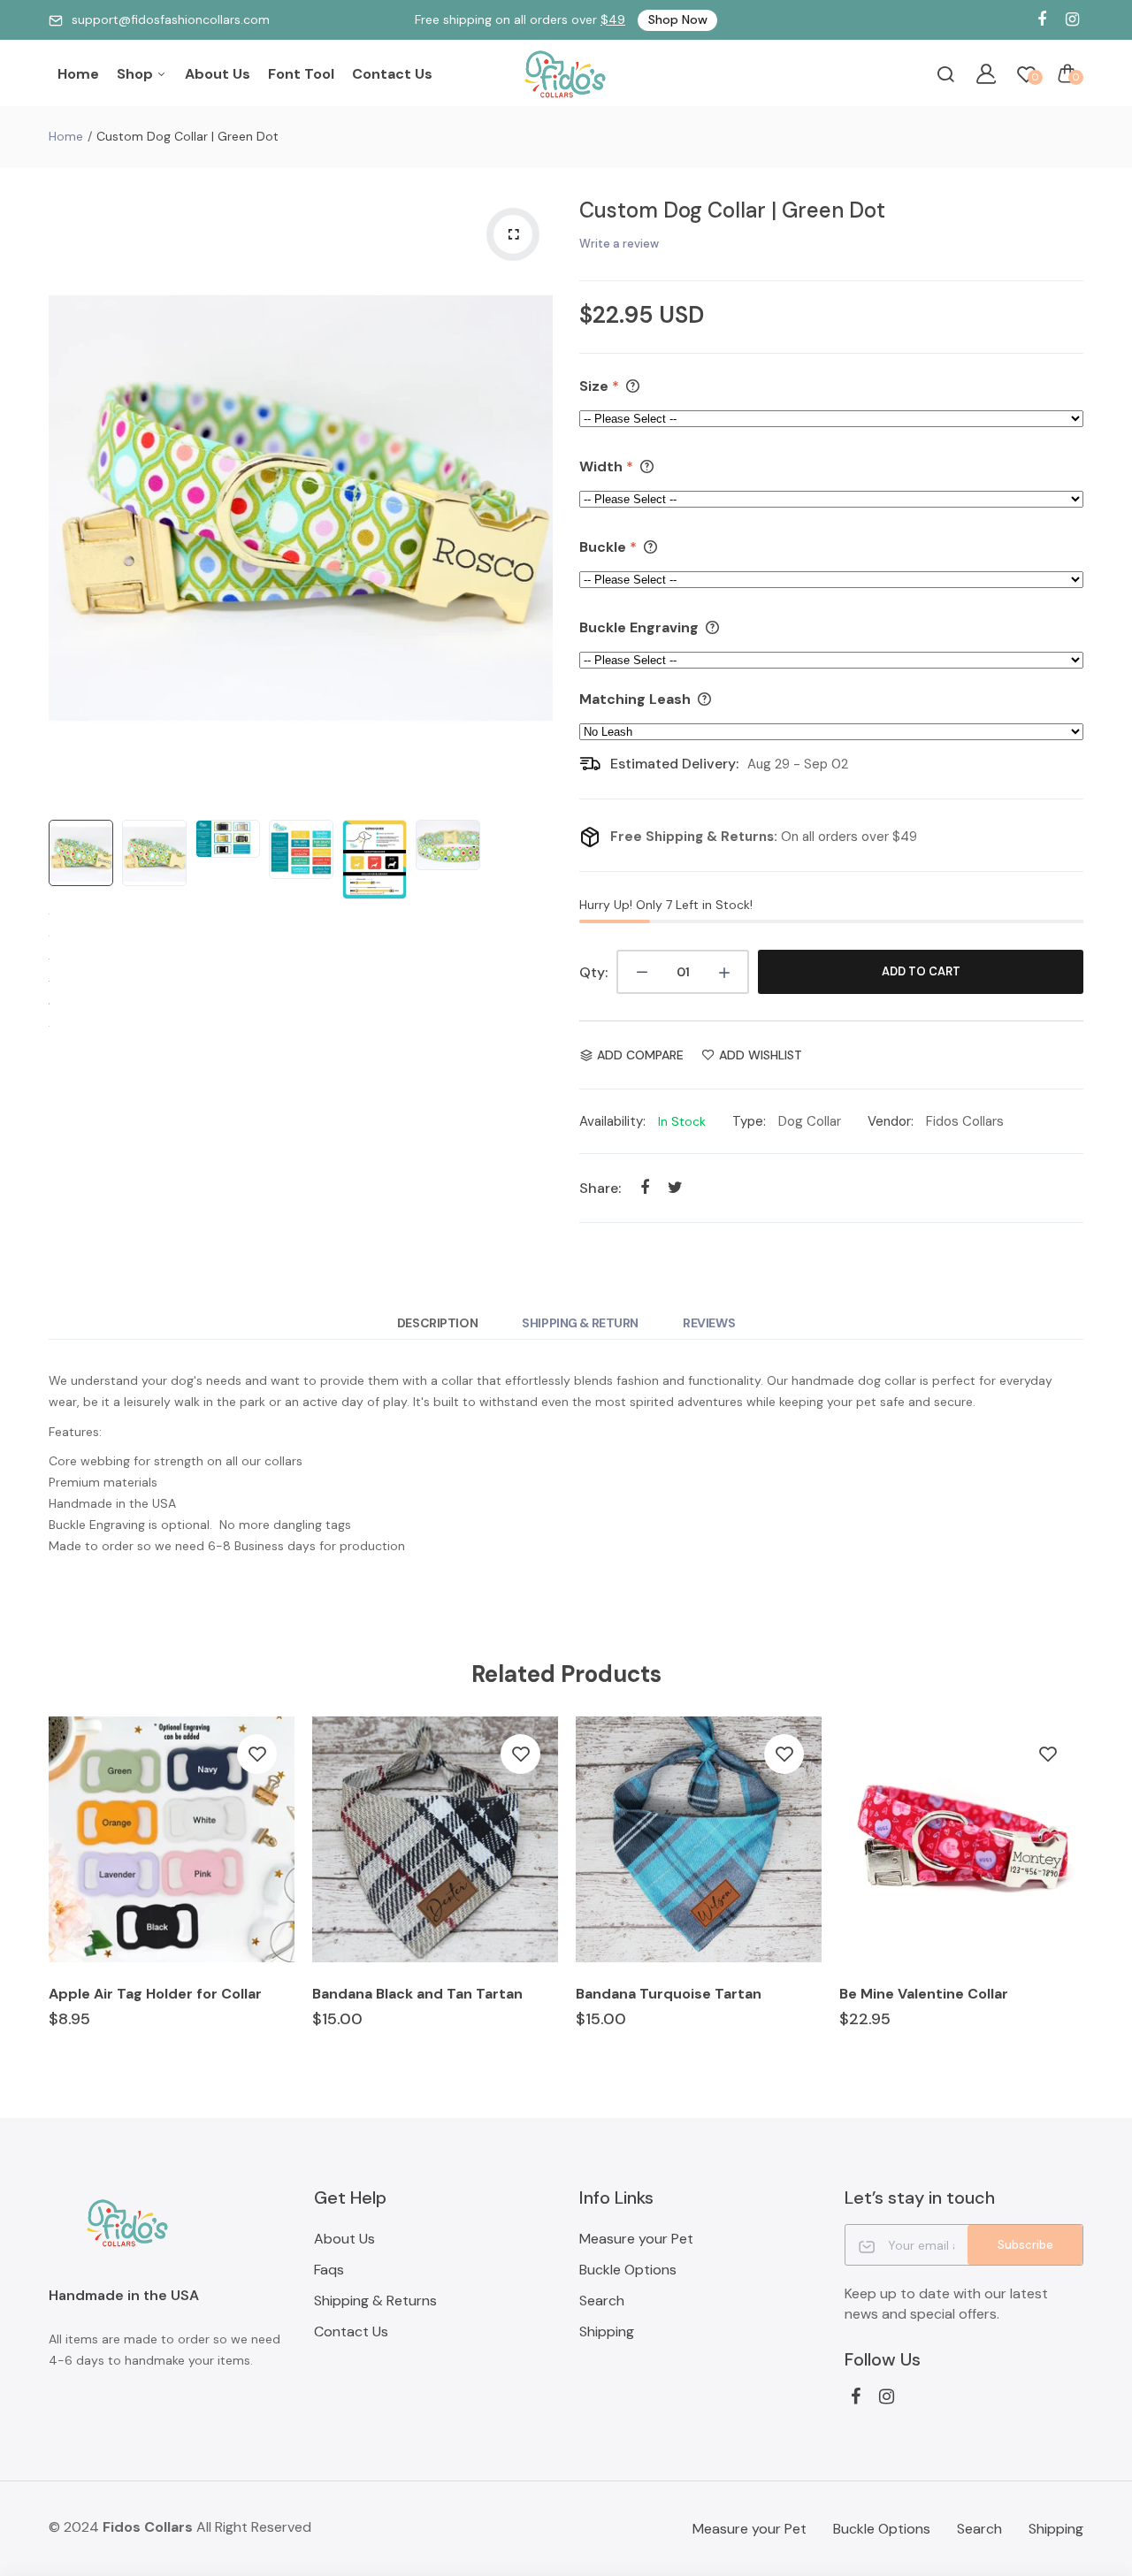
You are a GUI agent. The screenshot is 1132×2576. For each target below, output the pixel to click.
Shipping (607, 2331)
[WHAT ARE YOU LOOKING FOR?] (945, 73)
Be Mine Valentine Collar (924, 1994)
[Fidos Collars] (566, 74)
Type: (749, 1121)
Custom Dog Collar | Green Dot (732, 210)
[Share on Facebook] (644, 1187)
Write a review (619, 244)
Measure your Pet (636, 2239)
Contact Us (392, 74)
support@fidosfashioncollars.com (171, 19)
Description (437, 1323)
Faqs (329, 2270)
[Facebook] (1041, 20)
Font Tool (301, 74)
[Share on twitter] (675, 1187)
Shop (137, 74)
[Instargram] (1072, 20)
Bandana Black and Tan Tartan (417, 1994)
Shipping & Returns (375, 2301)
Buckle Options (628, 2270)
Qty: (593, 972)
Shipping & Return (580, 1323)
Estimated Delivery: (674, 764)
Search (602, 2301)
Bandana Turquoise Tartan (669, 1994)
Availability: (612, 1121)
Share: (600, 1188)
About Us (218, 74)
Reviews (709, 1323)
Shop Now (678, 19)
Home (78, 74)
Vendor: (891, 1121)
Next (535, 498)
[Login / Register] (986, 73)
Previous (66, 498)
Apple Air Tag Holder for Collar (155, 1994)
